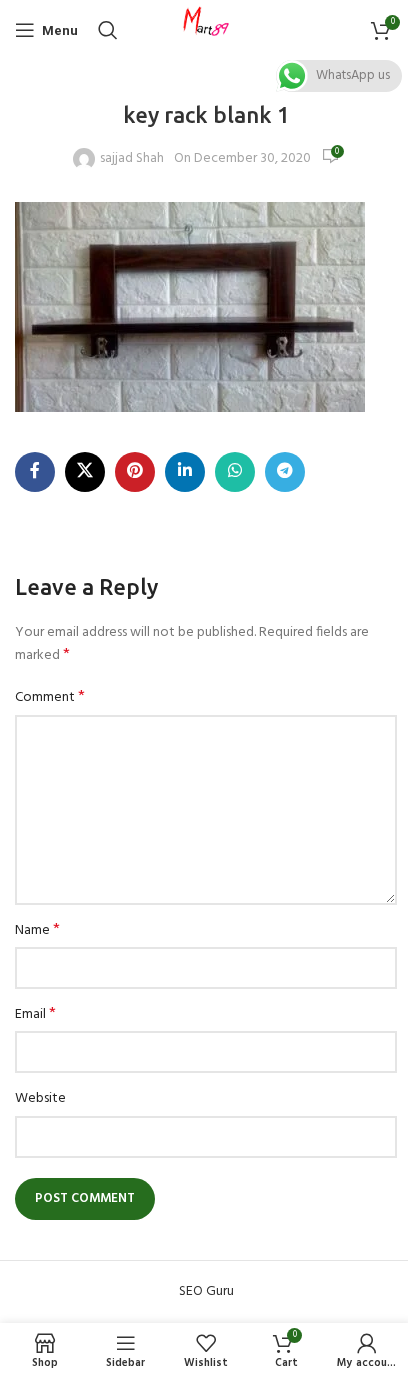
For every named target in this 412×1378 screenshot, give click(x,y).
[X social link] (85, 472)
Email (35, 1015)
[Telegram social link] (285, 472)
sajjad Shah (132, 159)
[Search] (108, 30)
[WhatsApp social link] (235, 472)
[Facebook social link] (35, 472)
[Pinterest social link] (135, 472)
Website (40, 1099)
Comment (50, 698)
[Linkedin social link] (185, 472)
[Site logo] (206, 30)
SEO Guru (206, 1291)
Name (37, 931)
